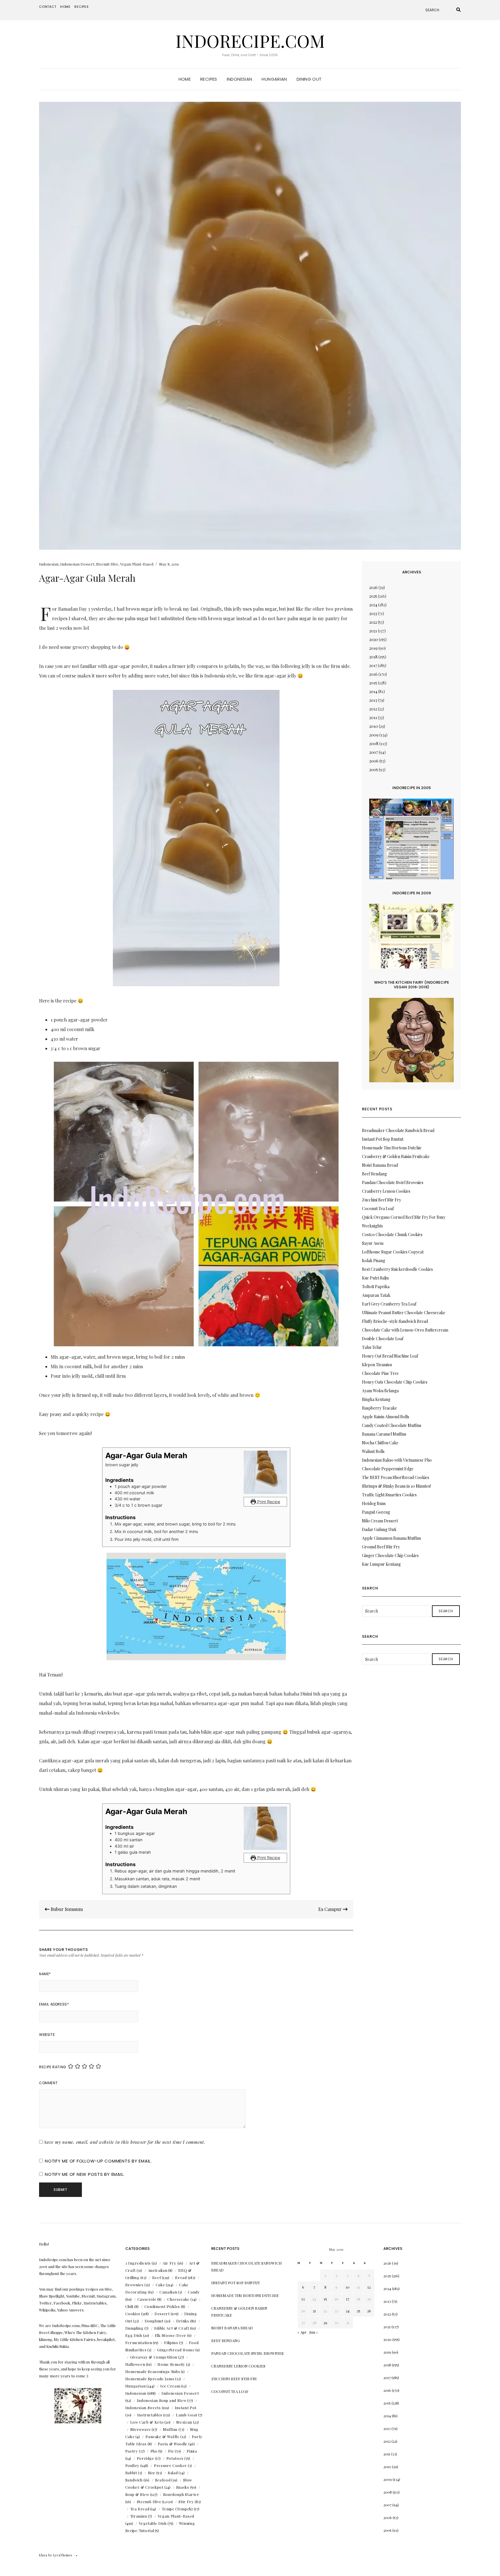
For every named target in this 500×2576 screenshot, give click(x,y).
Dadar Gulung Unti (379, 1529)
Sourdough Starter (181, 2494)
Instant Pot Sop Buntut (383, 1139)
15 (325, 2299)
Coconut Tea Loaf (378, 1208)
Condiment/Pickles (162, 2306)
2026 (373, 587)
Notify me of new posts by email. (85, 2174)
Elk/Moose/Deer (171, 2335)
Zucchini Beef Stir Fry (382, 1200)
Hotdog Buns (374, 1503)
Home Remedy (171, 2364)
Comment (48, 2083)
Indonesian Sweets (143, 2408)
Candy (194, 2292)
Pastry (132, 2451)
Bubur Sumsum (66, 1909)
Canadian (168, 2292)
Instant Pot (186, 2408)
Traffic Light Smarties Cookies (389, 1495)
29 (325, 2323)
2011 (373, 718)
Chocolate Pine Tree (380, 1373)
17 (348, 2299)
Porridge (146, 2458)
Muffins (170, 2429)
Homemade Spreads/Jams (150, 2379)
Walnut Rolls (373, 1451)
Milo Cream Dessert (380, 1521)
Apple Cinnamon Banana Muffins (391, 1538)
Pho (154, 2451)
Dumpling (134, 2328)
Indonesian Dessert (77, 564)
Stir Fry (186, 2502)
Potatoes (175, 2458)
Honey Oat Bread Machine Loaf (390, 1356)
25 (359, 2311)
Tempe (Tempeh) (177, 2509)
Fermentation (139, 2343)
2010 (374, 726)
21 (314, 2311)
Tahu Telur (372, 1347)
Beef (157, 2277)
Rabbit (131, 2473)
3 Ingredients (138, 2263)
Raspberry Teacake (379, 1408)
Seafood (163, 2480)
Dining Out (309, 79)
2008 (374, 744)
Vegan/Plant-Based (137, 564)
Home (65, 7)
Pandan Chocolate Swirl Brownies (393, 1182)
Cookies (133, 2314)
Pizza (192, 2451)
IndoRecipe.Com (250, 40)
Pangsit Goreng (376, 1512)
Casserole (147, 2299)
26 (369, 2311)
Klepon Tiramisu (377, 1365)
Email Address (54, 2004)
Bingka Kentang (376, 1399)
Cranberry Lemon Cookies (386, 1191)
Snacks (183, 2487)
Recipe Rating (53, 2067)
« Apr (302, 2332)
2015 (373, 683)
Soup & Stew (137, 2494)
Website (47, 2035)
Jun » (314, 2332)
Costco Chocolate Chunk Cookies (392, 1235)
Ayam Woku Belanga (380, 1391)
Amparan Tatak (376, 1295)
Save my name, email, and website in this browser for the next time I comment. (125, 2142)
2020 (374, 639)
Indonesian (240, 79)
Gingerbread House (176, 2350)
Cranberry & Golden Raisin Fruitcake (396, 1156)
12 (369, 2287)
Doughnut (154, 2321)
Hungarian (274, 79)
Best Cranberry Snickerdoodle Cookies (397, 1269)
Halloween (135, 2364)
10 (348, 2287)
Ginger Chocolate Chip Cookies (390, 1555)
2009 (374, 735)
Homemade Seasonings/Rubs (153, 2371)
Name (45, 1974)
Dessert (162, 2314)
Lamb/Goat (187, 2415)
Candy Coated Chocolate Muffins (392, 1425)
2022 (373, 622)
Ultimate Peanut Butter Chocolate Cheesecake (404, 1313)
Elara (43, 2555)
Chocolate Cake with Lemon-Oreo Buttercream (405, 1330)
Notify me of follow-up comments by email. (98, 2161)
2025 (373, 596)
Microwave (141, 2429)
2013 (373, 700)
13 (303, 2299)
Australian (158, 2270)
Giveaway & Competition (154, 2357)
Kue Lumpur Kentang (381, 1564)
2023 (373, 613)
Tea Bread (140, 2509)
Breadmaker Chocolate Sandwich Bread (398, 1130)
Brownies (134, 2285)
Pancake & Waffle (162, 2436)
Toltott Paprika (376, 1287)
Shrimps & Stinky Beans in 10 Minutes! (396, 1486)
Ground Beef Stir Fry (381, 1547)
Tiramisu (139, 2516)
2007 (374, 752)
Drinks (183, 2321)
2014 (373, 691)
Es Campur (331, 1909)
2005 (374, 770)
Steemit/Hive (107, 564)
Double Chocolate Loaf (383, 1339)
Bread (181, 2277)
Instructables (150, 2415)
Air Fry (170, 2263)
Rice (152, 2473)
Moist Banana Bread (380, 1165)
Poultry (133, 2465)
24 (348, 2311)
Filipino (171, 2343)
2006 (374, 761)
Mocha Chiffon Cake (380, 1443)
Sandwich (134, 2480)
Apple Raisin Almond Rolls (386, 1417)
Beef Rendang (374, 1174)
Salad (173, 2473)
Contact (48, 7)
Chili (129, 2306)
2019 (373, 648)
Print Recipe (268, 1502)
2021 (373, 631)
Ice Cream (170, 2386)
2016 (373, 674)
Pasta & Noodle (173, 2444)
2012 (373, 709)
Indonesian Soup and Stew (162, 2400)
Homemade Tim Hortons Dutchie (392, 1148)
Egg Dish (134, 2335)
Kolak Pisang (374, 1261)
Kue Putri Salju (375, 1278)
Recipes (82, 7)
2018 (373, 657)
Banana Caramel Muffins (384, 1434)
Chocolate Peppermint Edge (388, 1469)
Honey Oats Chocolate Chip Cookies (395, 1382)
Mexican (184, 2422)
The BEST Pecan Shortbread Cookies (396, 1477)
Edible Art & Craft (172, 2328)
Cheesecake (178, 2299)
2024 (373, 605)
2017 (373, 665)
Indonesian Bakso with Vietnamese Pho (397, 1460)
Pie (171, 2451)
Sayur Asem (373, 1243)
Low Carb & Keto (147, 2422)
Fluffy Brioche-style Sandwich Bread (395, 1321)
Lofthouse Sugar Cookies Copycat (393, 1252)
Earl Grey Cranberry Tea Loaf (389, 1304)
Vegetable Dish (153, 2523)
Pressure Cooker (170, 2465)
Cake (160, 2285)
